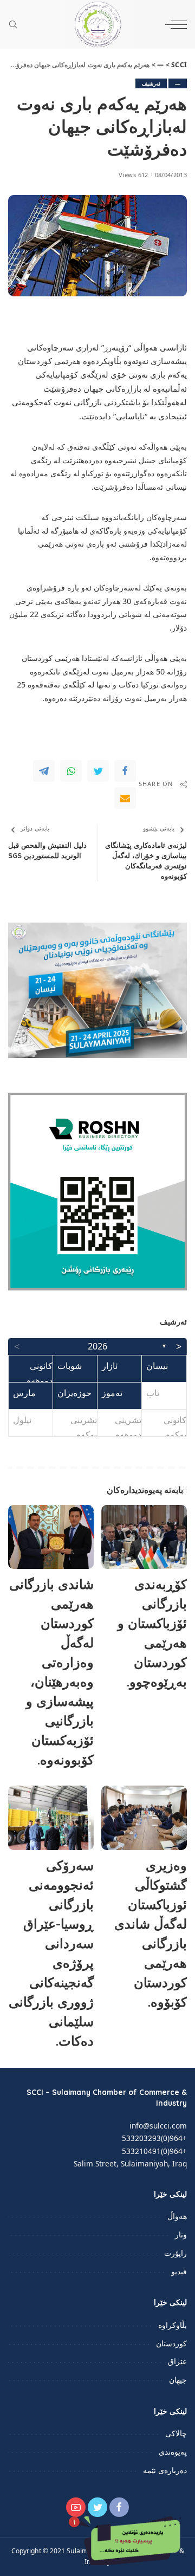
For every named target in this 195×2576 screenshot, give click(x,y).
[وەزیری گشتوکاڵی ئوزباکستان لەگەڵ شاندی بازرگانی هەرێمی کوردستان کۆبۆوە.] (144, 1818)
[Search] (16, 24)
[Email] (125, 798)
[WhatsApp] (71, 771)
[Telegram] (44, 771)
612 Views (133, 175)
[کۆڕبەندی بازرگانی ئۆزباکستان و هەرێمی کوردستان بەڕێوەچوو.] (144, 1537)
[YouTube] (76, 2507)
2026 (97, 1346)
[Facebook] (125, 771)
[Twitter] (98, 771)
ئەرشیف (151, 83)
